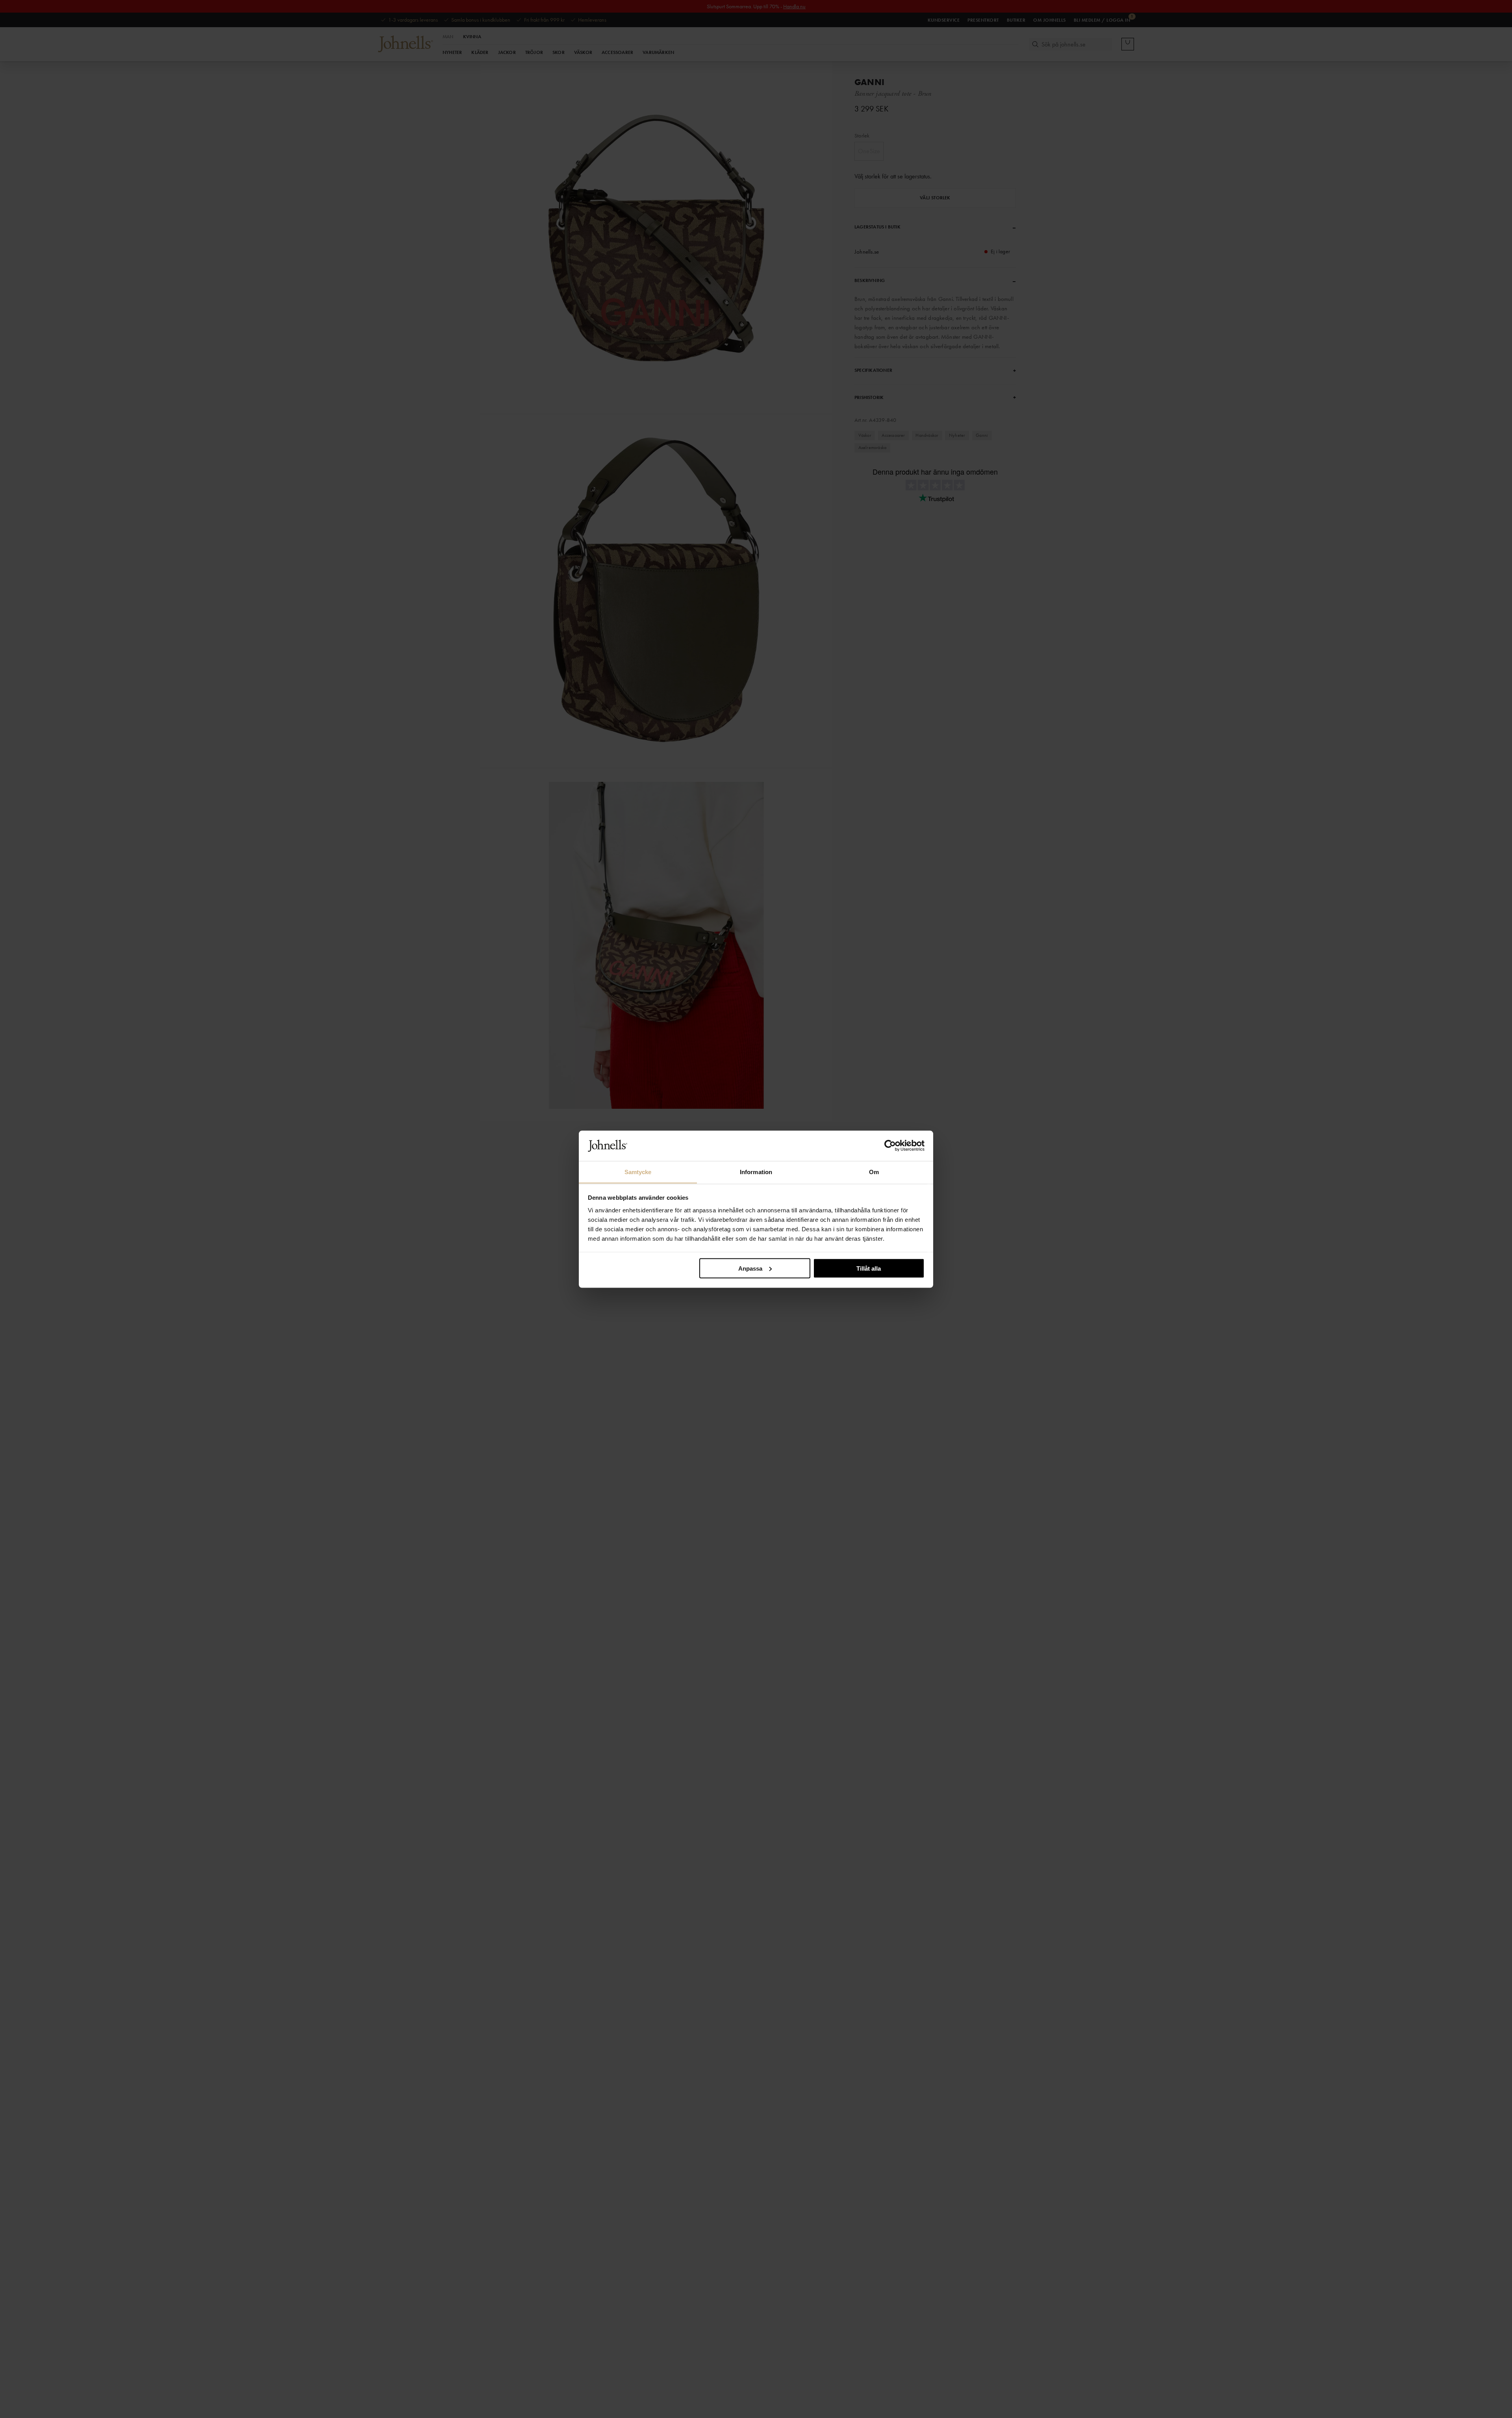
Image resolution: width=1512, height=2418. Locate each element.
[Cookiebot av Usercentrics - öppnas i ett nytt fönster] (890, 1146)
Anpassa (750, 1268)
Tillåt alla (869, 1268)
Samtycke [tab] (638, 1172)
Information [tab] (756, 1172)
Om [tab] (874, 1172)
